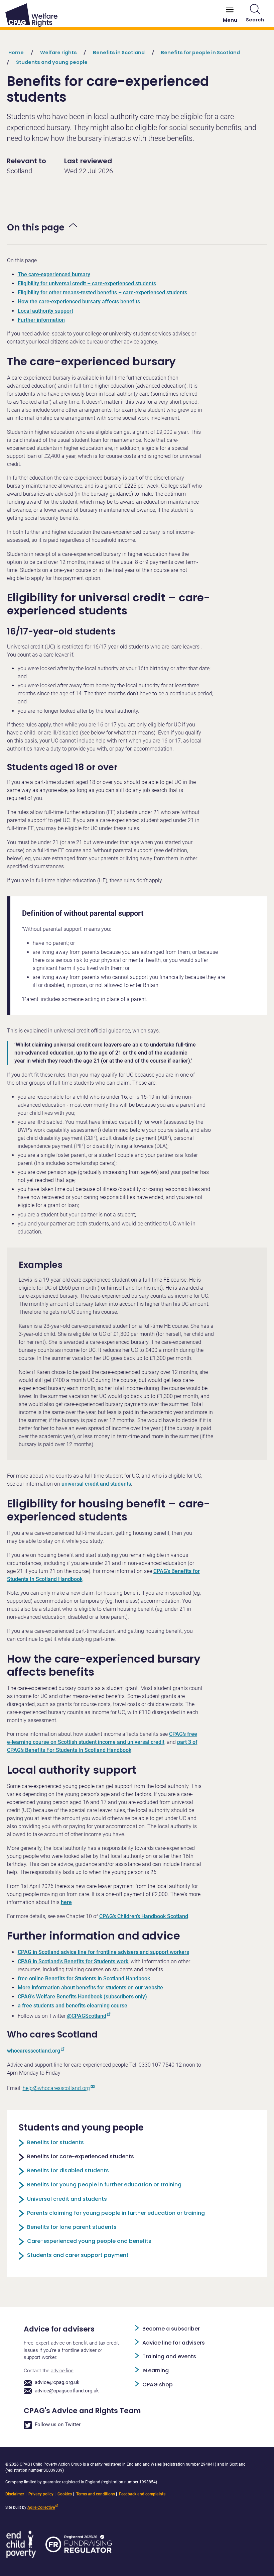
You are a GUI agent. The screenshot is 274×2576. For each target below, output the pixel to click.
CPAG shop (158, 2385)
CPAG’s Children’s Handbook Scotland (144, 1916)
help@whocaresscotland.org (56, 2088)
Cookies (65, 2494)
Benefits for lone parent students (72, 2227)
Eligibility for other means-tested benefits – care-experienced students (102, 292)
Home (16, 53)
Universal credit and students (67, 2199)
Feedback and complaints (142, 2494)
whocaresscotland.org (34, 2051)
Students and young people (52, 62)
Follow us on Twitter (58, 2425)
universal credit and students (96, 1484)
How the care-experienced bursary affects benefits (79, 302)
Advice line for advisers (174, 2343)
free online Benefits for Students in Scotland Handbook (84, 1978)
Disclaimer (15, 2494)
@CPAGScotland (87, 2016)
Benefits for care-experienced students (81, 2156)
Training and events (169, 2356)
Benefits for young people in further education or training (104, 2185)
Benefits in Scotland (119, 53)
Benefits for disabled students (68, 2170)
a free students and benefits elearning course (73, 2006)
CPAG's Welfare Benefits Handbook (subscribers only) (82, 1997)
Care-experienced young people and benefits (89, 2241)
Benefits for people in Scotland (200, 53)
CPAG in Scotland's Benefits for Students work (73, 1961)
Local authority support (45, 311)
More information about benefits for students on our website (90, 1988)
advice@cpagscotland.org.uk (67, 2391)
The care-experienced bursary (54, 274)
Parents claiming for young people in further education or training (116, 2213)
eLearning (156, 2370)
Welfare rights (58, 53)
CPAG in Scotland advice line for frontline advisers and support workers (103, 1952)
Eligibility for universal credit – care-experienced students (87, 283)
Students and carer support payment (78, 2255)
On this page (36, 227)
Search (255, 20)
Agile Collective (41, 2507)
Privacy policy (41, 2494)
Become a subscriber (171, 2329)
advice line (62, 2371)
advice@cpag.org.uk (57, 2383)
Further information (41, 320)
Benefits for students (55, 2142)
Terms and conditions (96, 2494)
